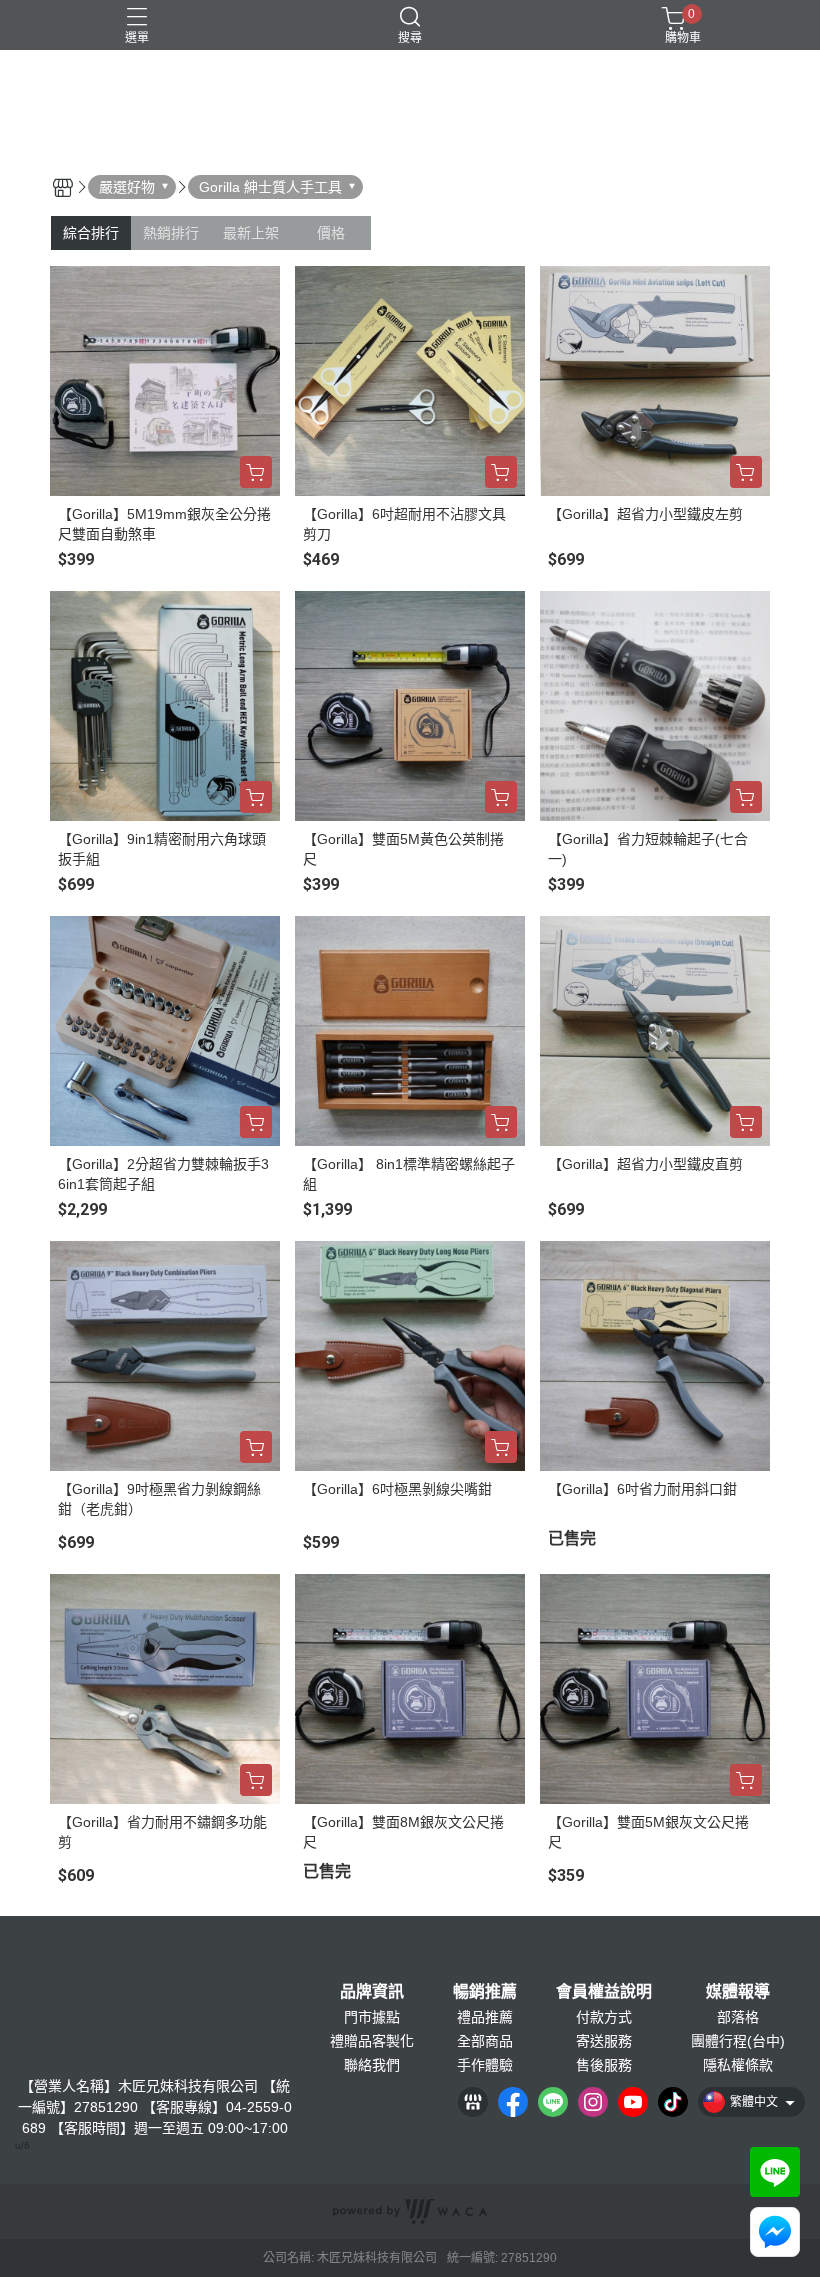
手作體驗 (485, 2065)
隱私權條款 (738, 2065)
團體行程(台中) (738, 2041)
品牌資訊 (372, 1992)
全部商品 (485, 2041)
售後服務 (604, 2065)
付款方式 (604, 2017)
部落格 (738, 2017)
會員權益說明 (604, 1992)
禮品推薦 (485, 2017)
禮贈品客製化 (372, 2041)
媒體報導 (738, 1992)
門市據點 (372, 2017)
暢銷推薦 (485, 1992)
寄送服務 (604, 2041)
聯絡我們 (372, 2065)
